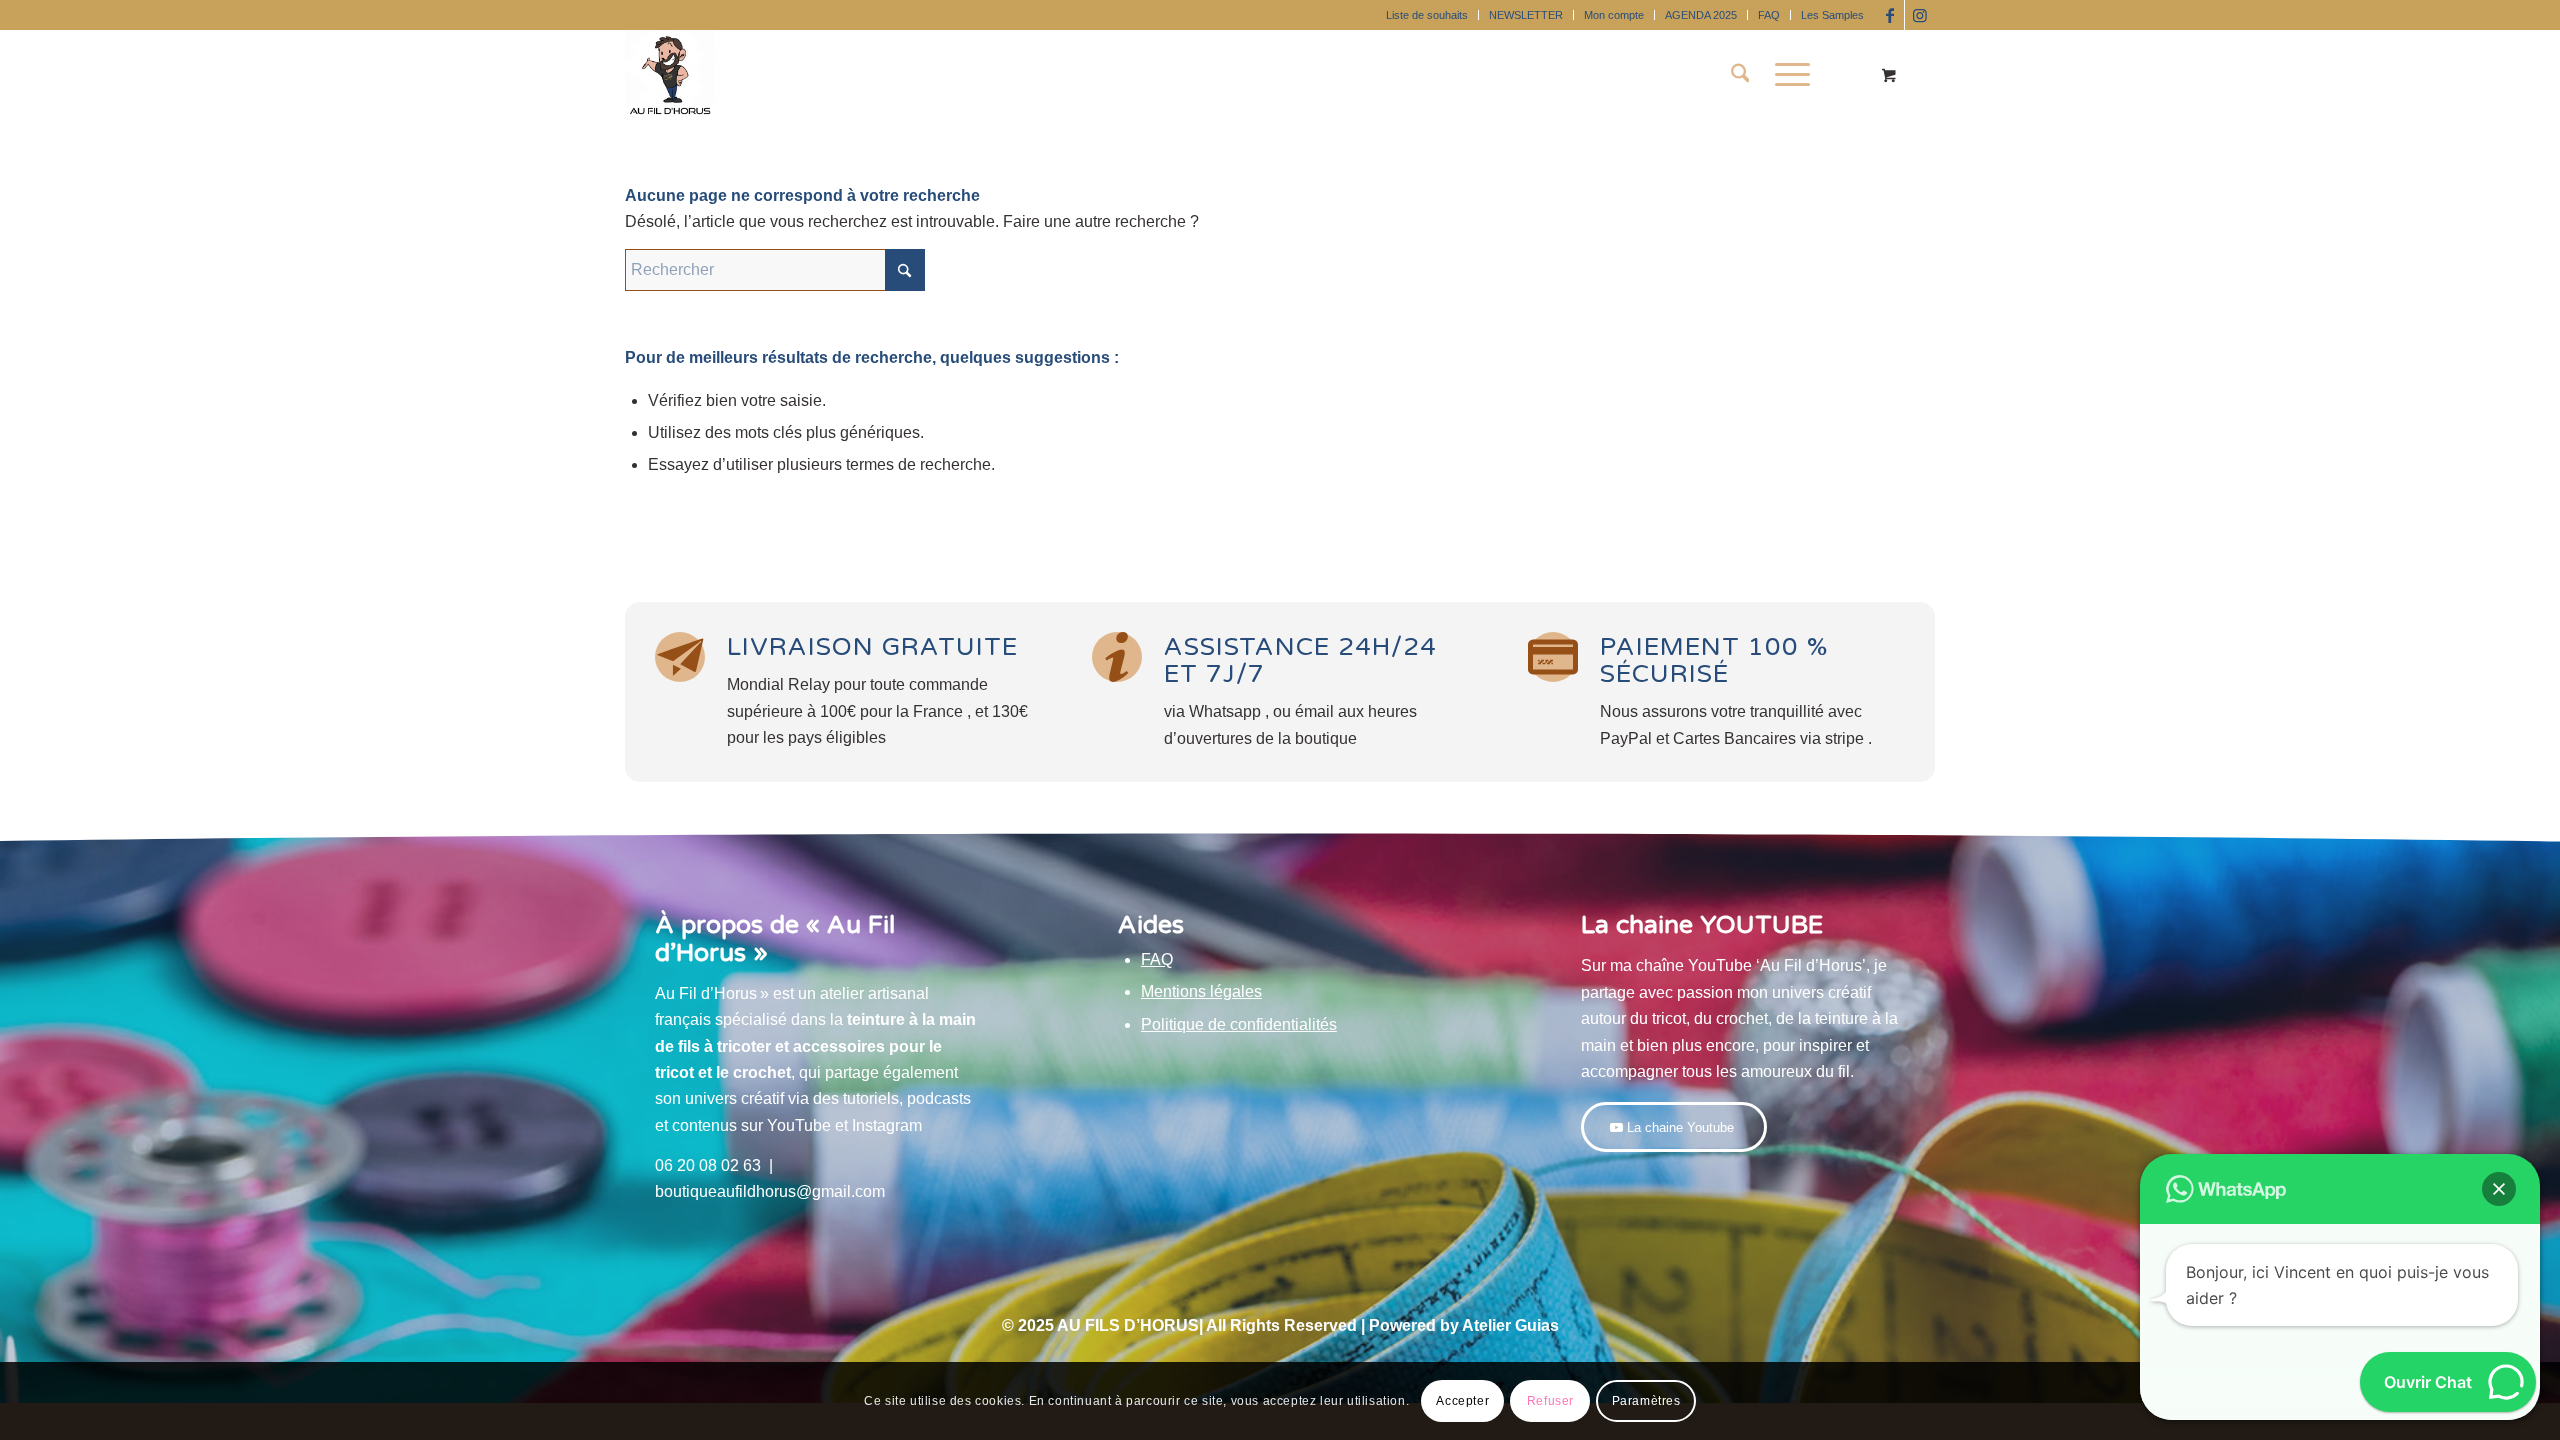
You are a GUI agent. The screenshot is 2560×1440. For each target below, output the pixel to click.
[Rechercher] (1740, 75)
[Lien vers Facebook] (1889, 15)
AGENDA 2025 (1701, 15)
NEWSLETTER (1526, 15)
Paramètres (1646, 1401)
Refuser (1550, 1401)
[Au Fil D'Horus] (670, 75)
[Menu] (1786, 75)
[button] (2499, 1189)
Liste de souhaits (1427, 15)
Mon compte (1614, 15)
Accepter (1462, 1401)
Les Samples (1832, 15)
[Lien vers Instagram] (1920, 15)
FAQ (1769, 15)
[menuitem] (1427, 15)
